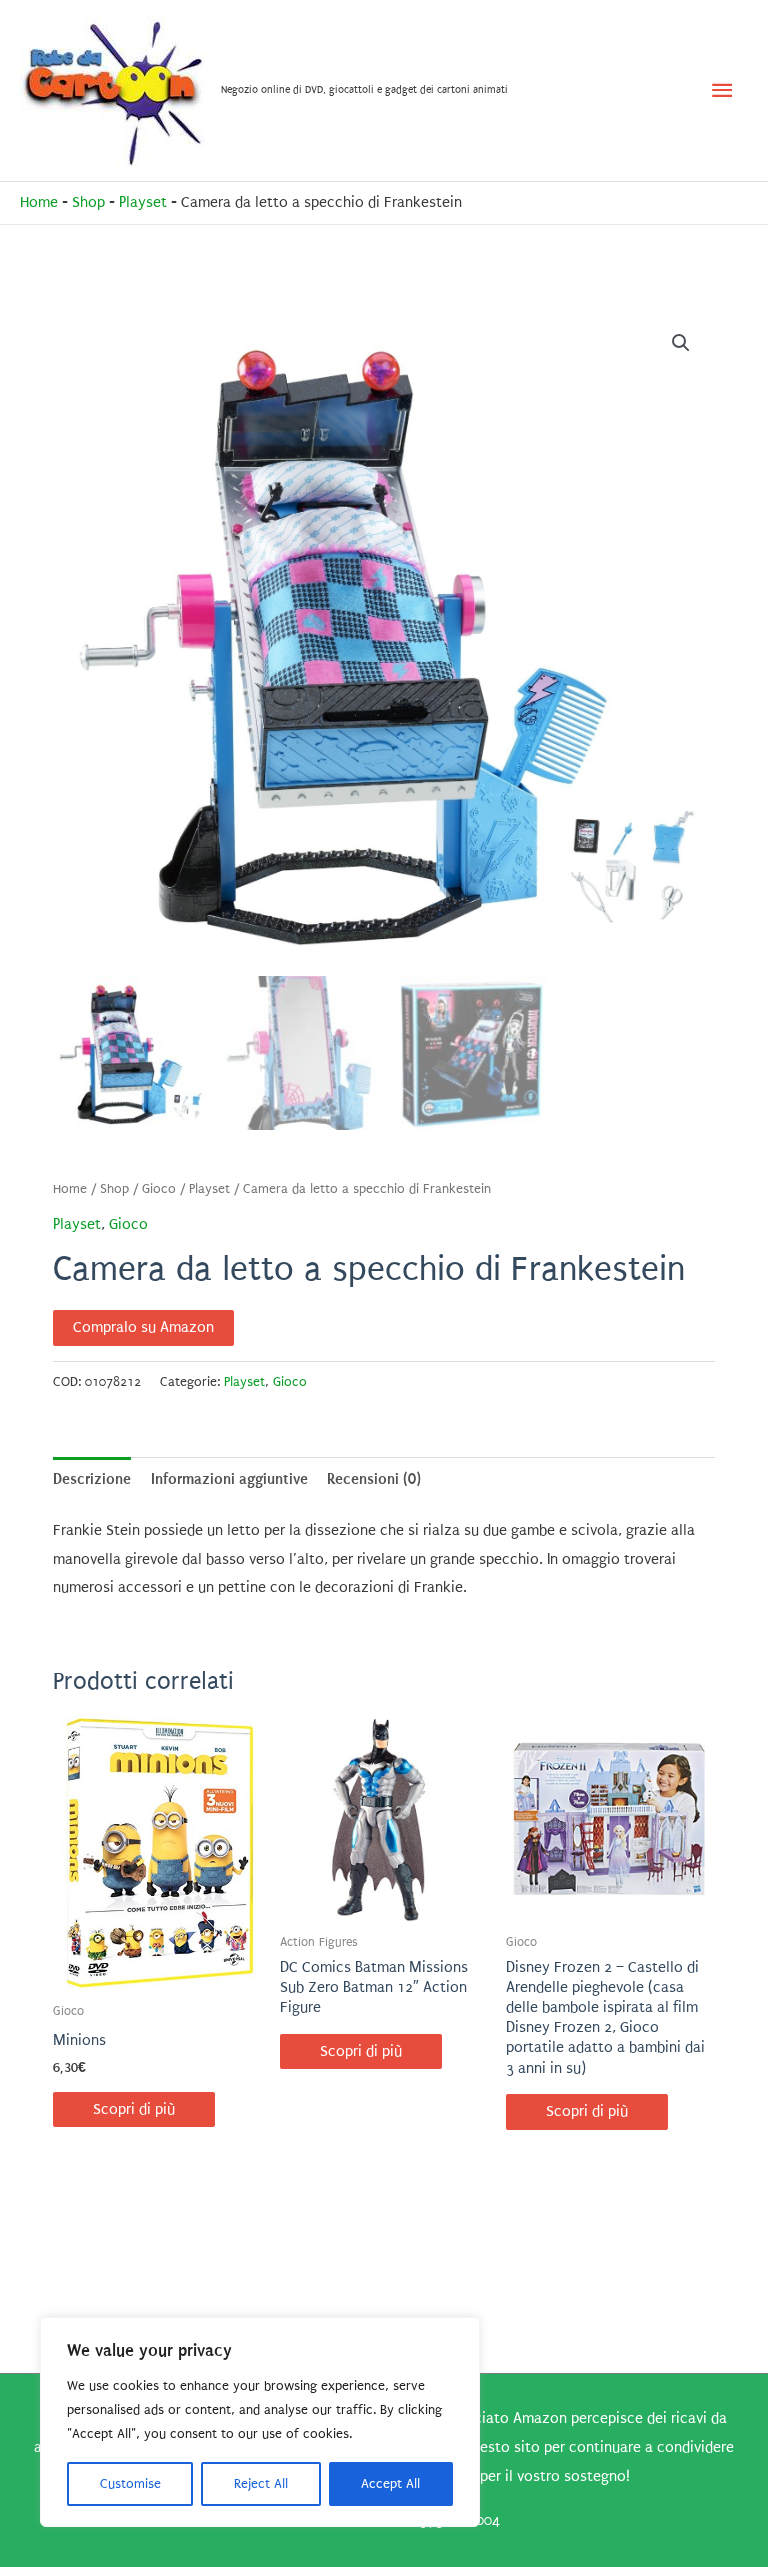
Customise (130, 2483)
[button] (681, 343)
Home (39, 202)
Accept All (390, 2483)
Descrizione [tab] (92, 1479)
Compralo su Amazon (143, 1327)
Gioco (159, 1189)
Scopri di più (134, 2109)
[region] (260, 2422)
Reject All (261, 2483)
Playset (143, 202)
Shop (88, 202)
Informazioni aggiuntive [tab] (229, 1479)
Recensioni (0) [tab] (374, 1479)
